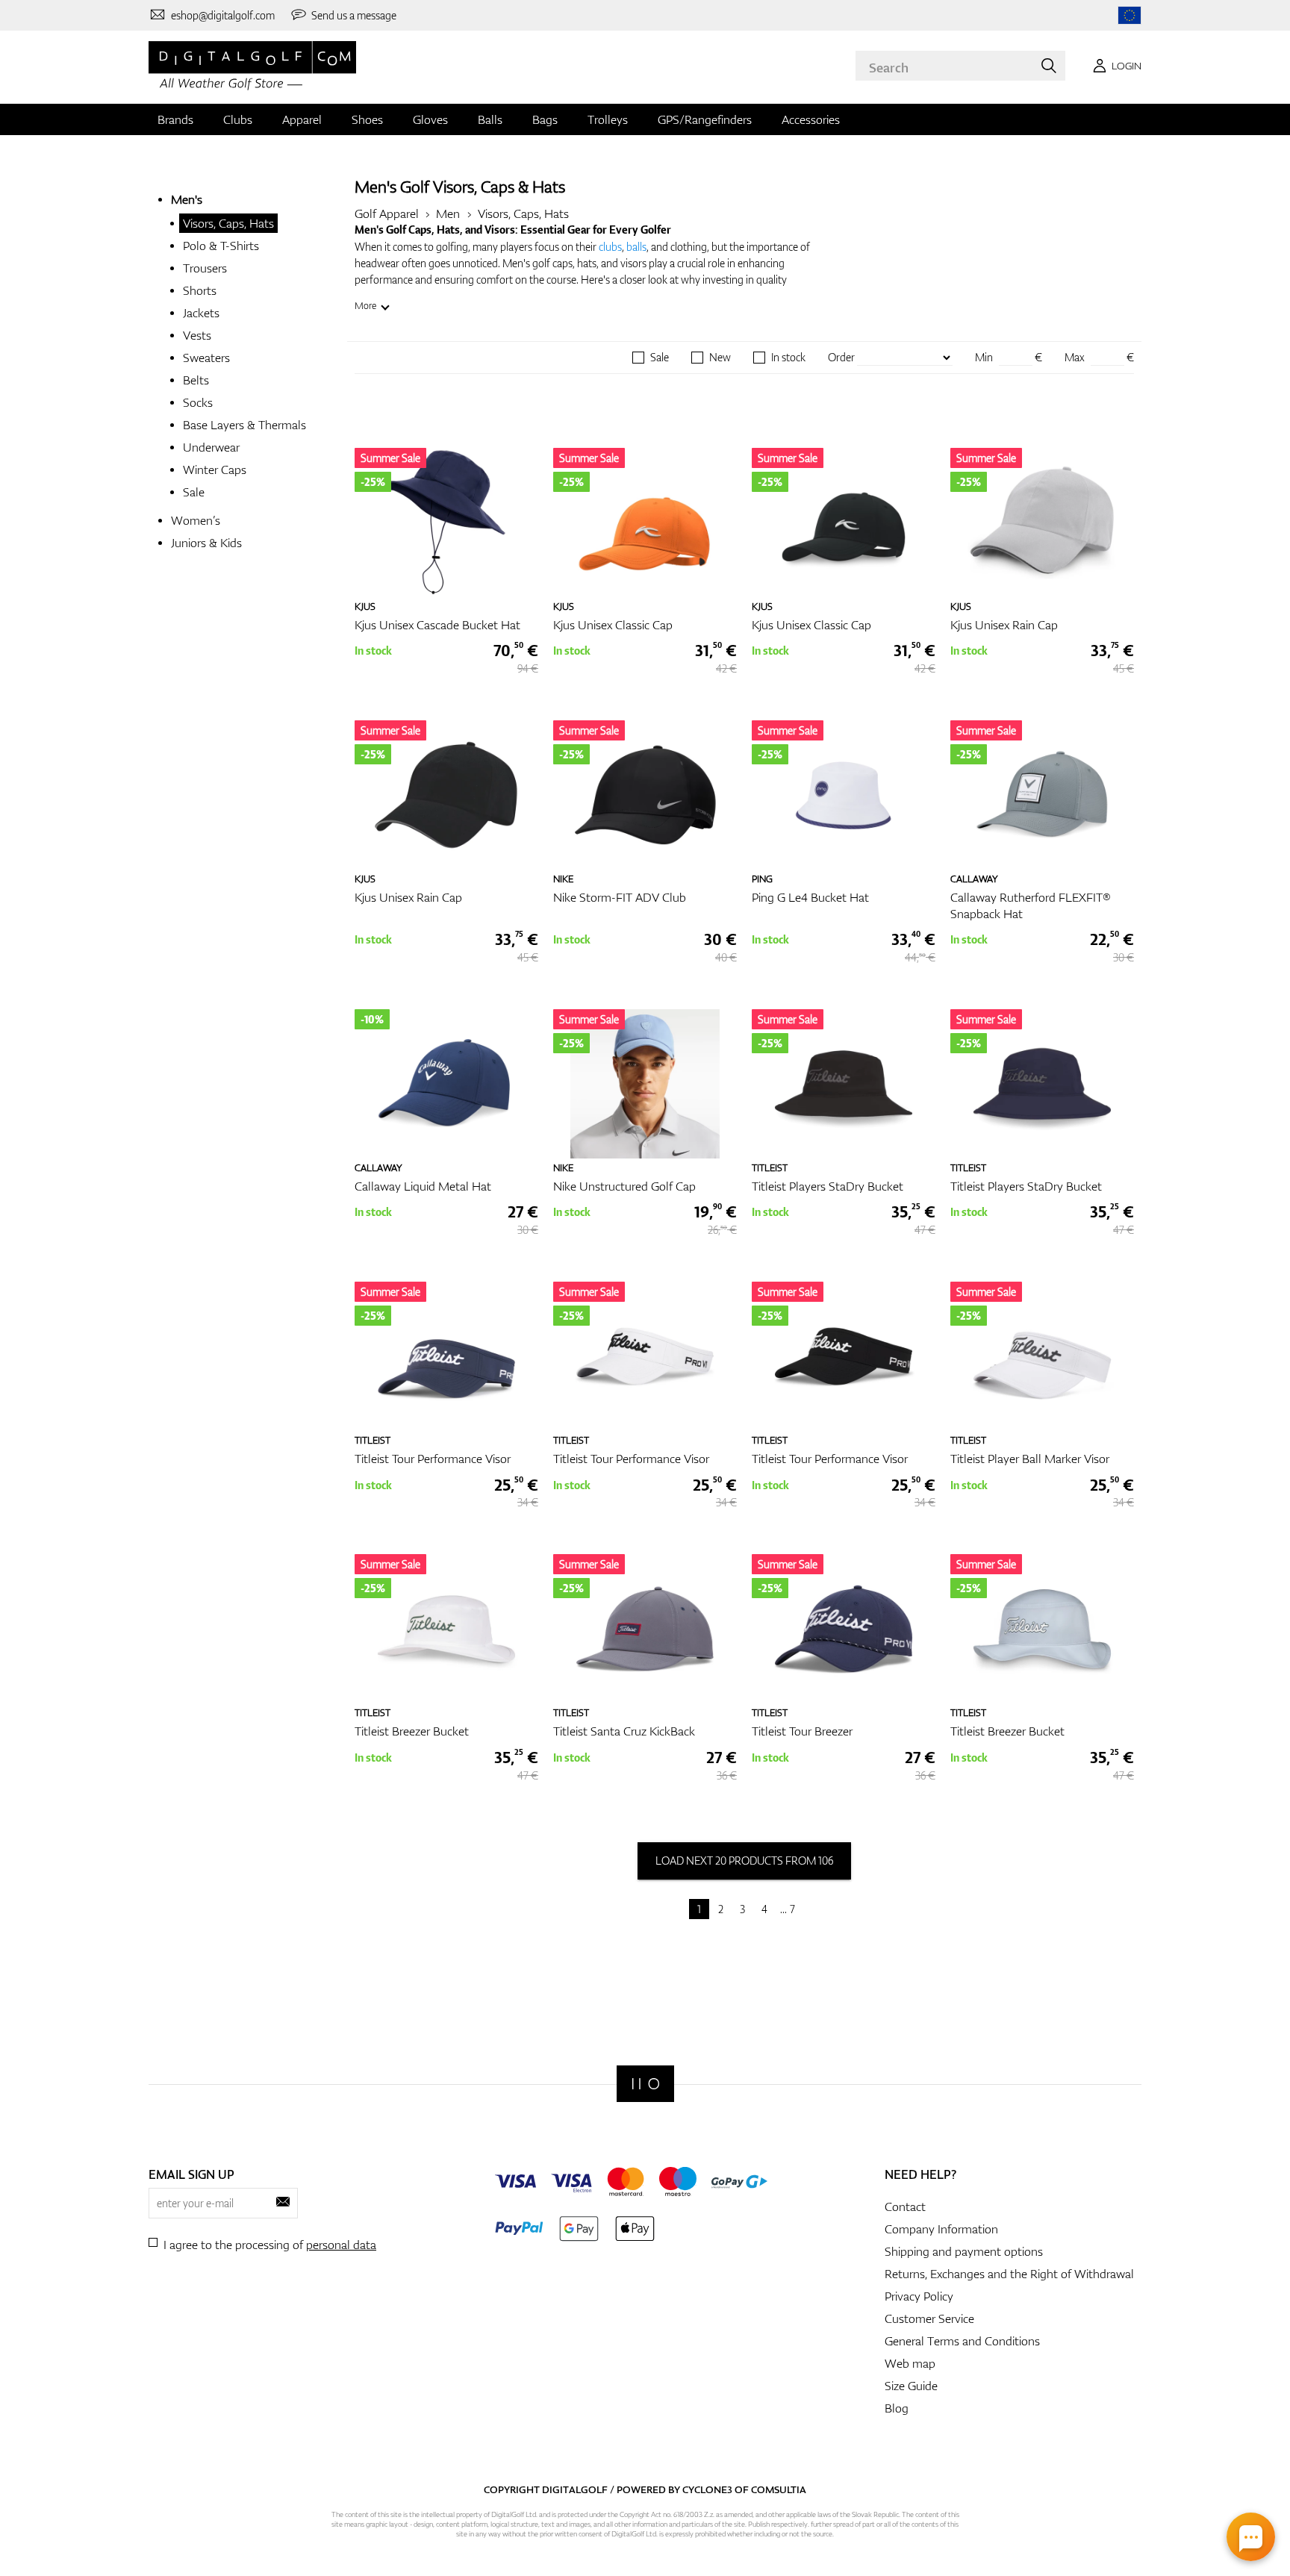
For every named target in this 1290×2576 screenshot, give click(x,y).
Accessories (811, 119)
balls (636, 247)
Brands (175, 119)
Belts (196, 380)
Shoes (367, 119)
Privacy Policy (919, 2296)
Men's (187, 199)
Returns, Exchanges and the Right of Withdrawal (1009, 2274)
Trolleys (608, 119)
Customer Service (929, 2318)
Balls (490, 119)
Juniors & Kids (206, 543)
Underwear (211, 447)
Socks (198, 402)
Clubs (238, 119)
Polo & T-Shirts (221, 246)
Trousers (205, 268)
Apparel (302, 119)
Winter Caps (215, 470)
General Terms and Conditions (962, 2341)
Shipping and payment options (964, 2251)
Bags (545, 119)
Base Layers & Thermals (244, 425)
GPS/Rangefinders (705, 119)
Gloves (430, 119)
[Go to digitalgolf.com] (1129, 15)
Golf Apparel (387, 213)
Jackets (201, 313)
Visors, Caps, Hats (228, 223)
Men (448, 213)
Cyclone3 (707, 2489)
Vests (197, 335)
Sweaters (206, 358)
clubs (610, 247)
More (365, 306)
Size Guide (911, 2386)
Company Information (941, 2229)
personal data (341, 2245)
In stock (788, 358)
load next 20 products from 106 (744, 1861)
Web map (910, 2363)
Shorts (200, 290)
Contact (905, 2207)
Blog (897, 2408)
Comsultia (779, 2489)
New (720, 358)
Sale (194, 492)
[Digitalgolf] (645, 2084)
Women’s (196, 520)
